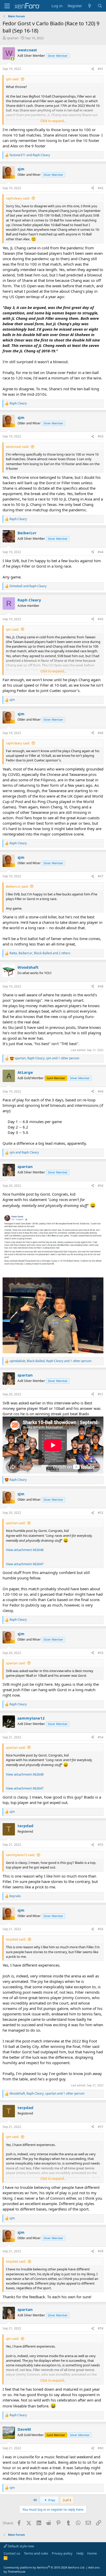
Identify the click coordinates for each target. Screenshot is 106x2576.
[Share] (93, 69)
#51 (101, 1394)
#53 (101, 1653)
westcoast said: (17, 447)
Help (80, 2553)
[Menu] (7, 6)
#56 (101, 1929)
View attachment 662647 (25, 1564)
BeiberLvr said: (17, 886)
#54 (101, 1737)
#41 (101, 69)
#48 (101, 986)
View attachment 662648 (25, 1550)
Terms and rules (36, 2553)
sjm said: (12, 79)
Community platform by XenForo (44, 2567)
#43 (101, 436)
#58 (101, 2251)
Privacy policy (62, 2553)
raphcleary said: (18, 198)
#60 (101, 2448)
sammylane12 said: (20, 1855)
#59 (101, 2328)
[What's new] (90, 6)
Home (92, 2553)
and (30, 155)
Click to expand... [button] (53, 121)
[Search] (100, 6)
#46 (101, 733)
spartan (13, 38)
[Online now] (12, 59)
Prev (51, 2500)
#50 (101, 1186)
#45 (101, 619)
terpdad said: (16, 1939)
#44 (101, 552)
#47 (101, 876)
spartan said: (16, 1523)
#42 (101, 188)
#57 (101, 2127)
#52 (101, 1513)
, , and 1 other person (47, 1058)
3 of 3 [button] (67, 2500)
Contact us (12, 2553)
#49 (101, 1091)
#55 (101, 1845)
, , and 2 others (40, 953)
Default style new (20, 2546)
